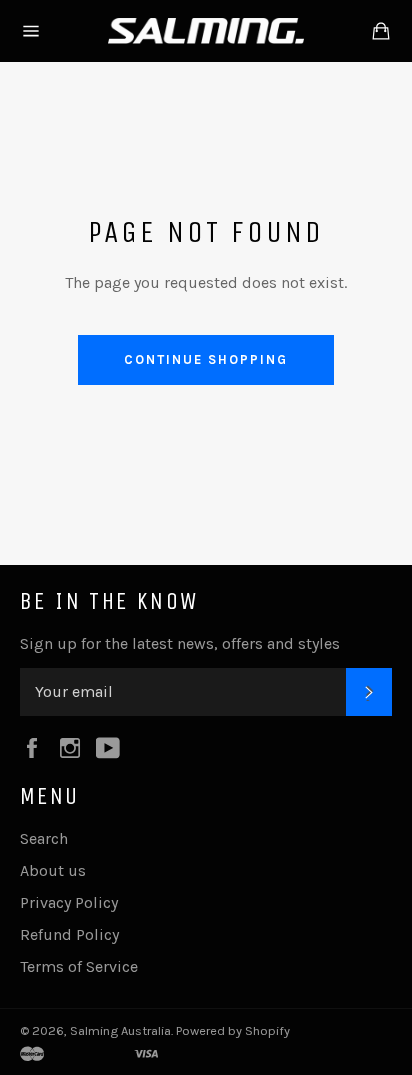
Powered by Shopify (233, 1030)
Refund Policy (69, 934)
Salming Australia (120, 1030)
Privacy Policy (69, 902)
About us (53, 870)
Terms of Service (79, 966)
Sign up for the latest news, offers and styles (180, 643)
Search (44, 838)
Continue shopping (205, 359)
